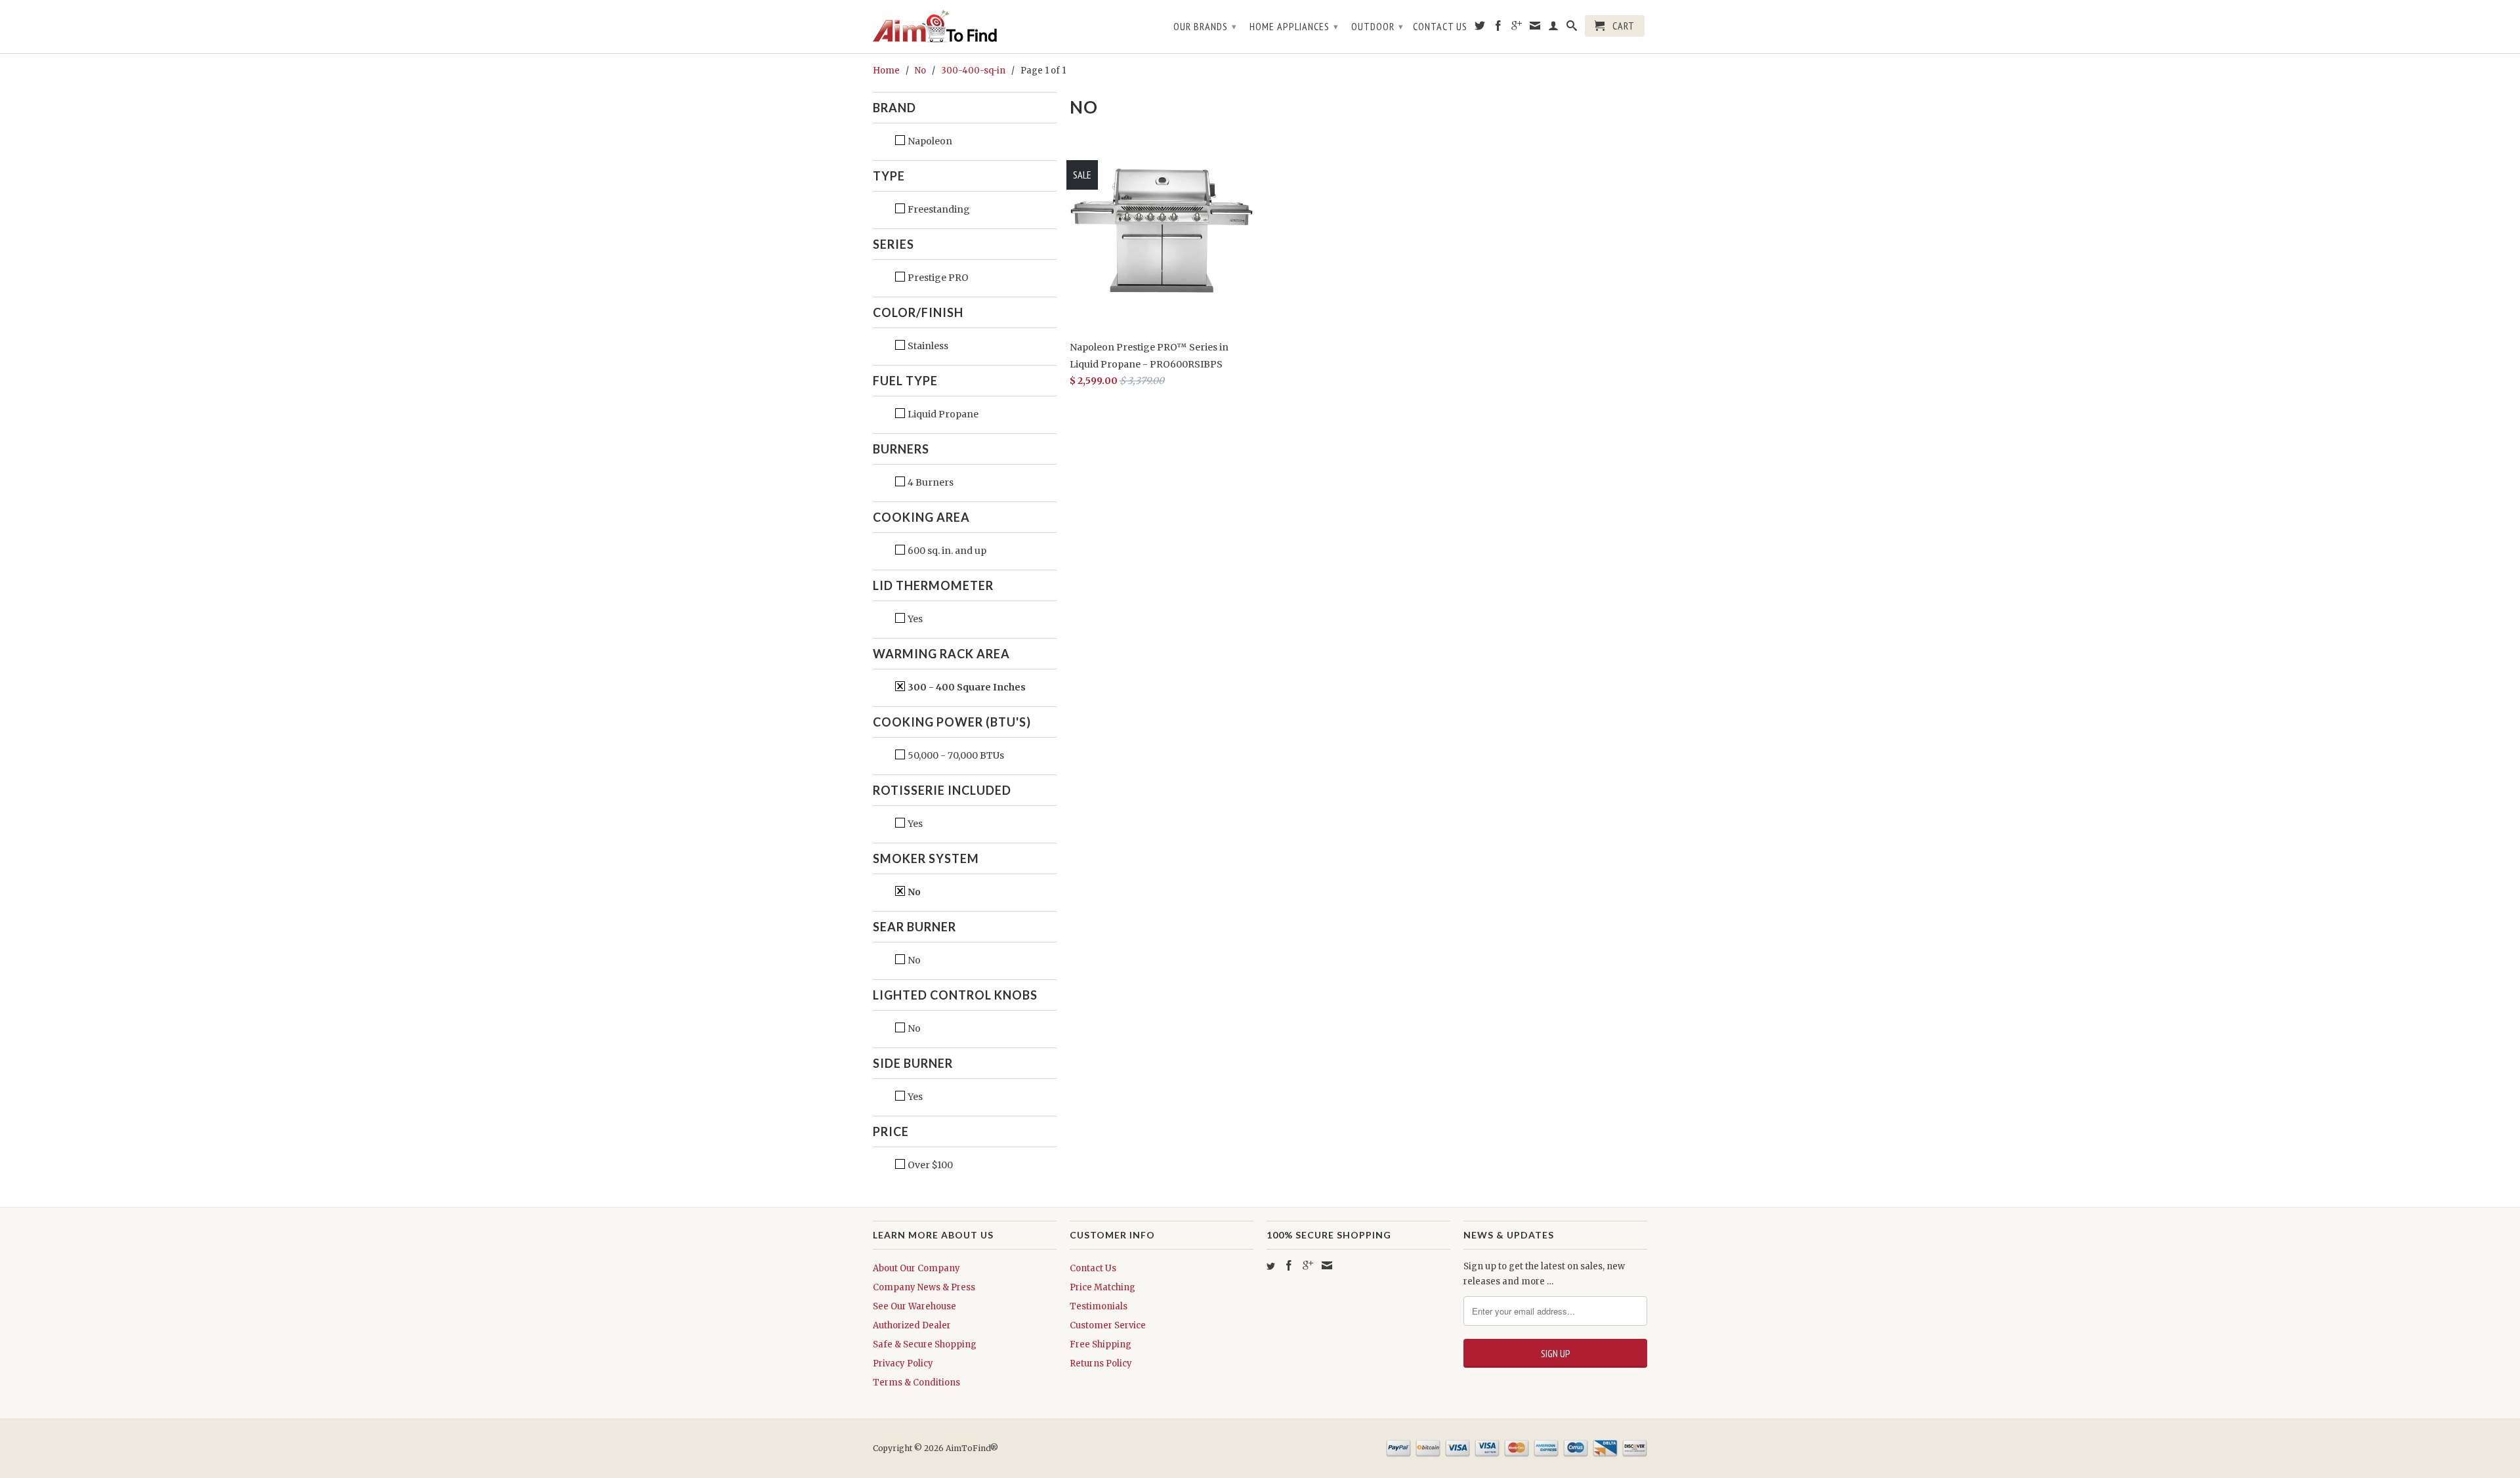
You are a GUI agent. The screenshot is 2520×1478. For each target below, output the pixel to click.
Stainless (927, 346)
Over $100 (929, 1165)
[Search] (1572, 28)
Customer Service (1108, 1325)
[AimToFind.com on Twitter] (1480, 28)
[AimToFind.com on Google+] (1517, 28)
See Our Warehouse (914, 1306)
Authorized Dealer (912, 1325)
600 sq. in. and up (946, 551)
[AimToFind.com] (965, 27)
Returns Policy (1101, 1363)
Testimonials (1099, 1306)
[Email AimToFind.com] (1327, 1265)
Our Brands (1205, 26)
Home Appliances (1294, 26)
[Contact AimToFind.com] (1535, 28)
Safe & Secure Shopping (925, 1344)
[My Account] (1554, 28)
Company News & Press (924, 1287)
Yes (914, 619)
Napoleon (929, 141)
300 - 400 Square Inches (966, 687)
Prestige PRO (937, 278)
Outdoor (1377, 26)
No (913, 892)
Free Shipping (1101, 1344)
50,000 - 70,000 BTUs (955, 755)
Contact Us (1440, 27)
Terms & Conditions (916, 1383)
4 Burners (930, 482)
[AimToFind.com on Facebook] (1499, 28)
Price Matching (1102, 1287)
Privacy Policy (903, 1363)
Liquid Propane (942, 414)
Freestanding (938, 209)
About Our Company (916, 1268)
